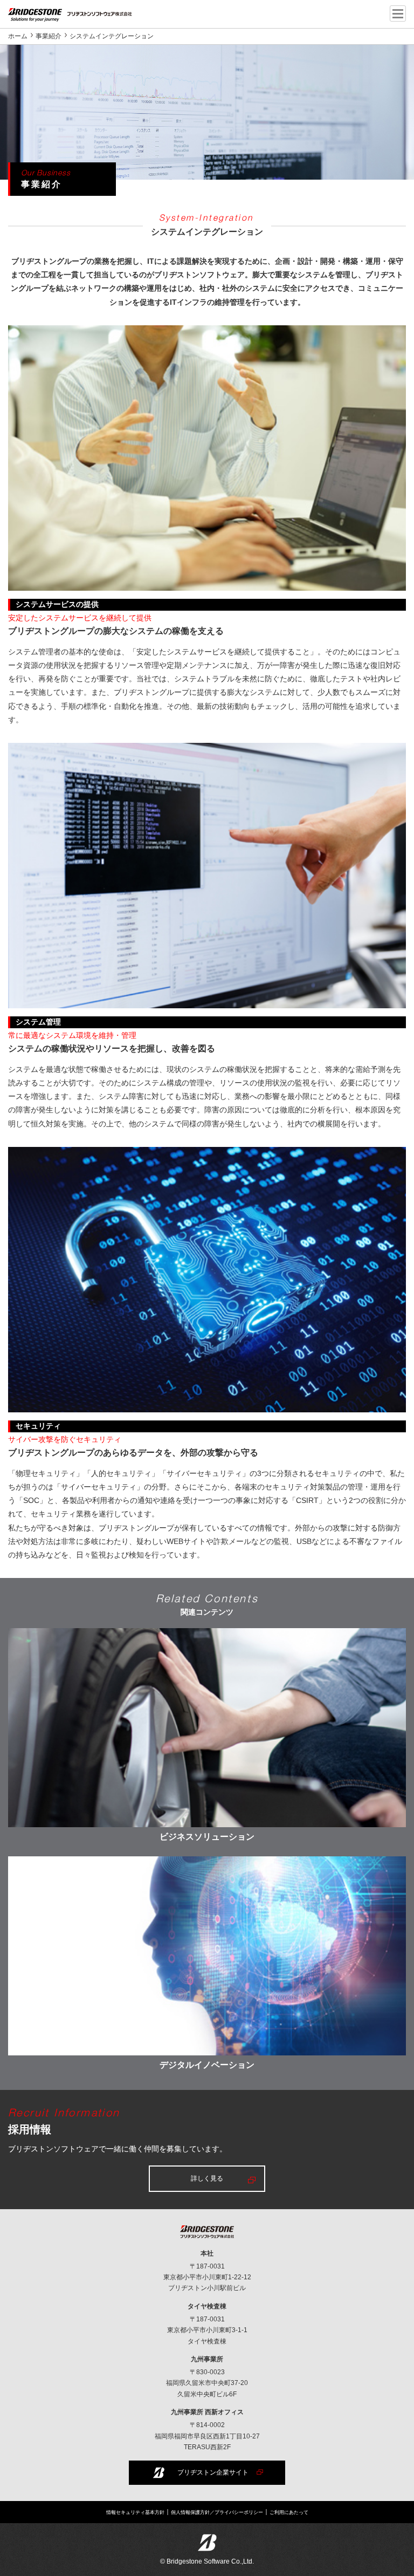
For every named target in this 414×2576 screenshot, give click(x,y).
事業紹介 (49, 36)
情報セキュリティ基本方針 (135, 2513)
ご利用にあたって (289, 2513)
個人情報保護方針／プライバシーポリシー (217, 2513)
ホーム (18, 36)
